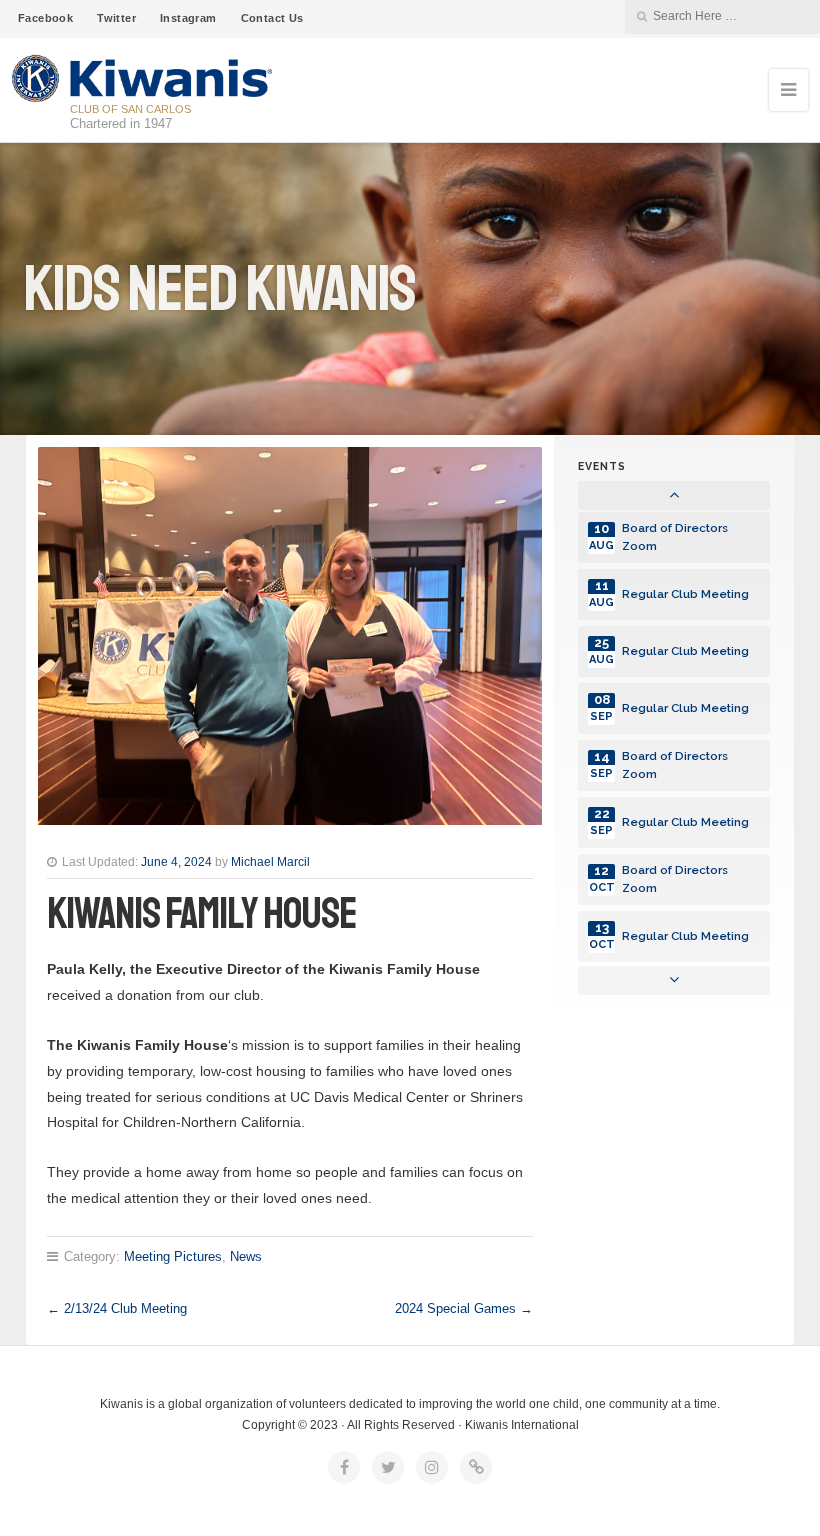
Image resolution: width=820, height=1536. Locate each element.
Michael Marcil (270, 862)
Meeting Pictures (173, 1256)
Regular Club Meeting (685, 594)
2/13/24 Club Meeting (125, 1308)
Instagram (188, 18)
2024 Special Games (455, 1308)
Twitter (116, 18)
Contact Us (272, 18)
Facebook (45, 18)
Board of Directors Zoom (675, 536)
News (246, 1256)
